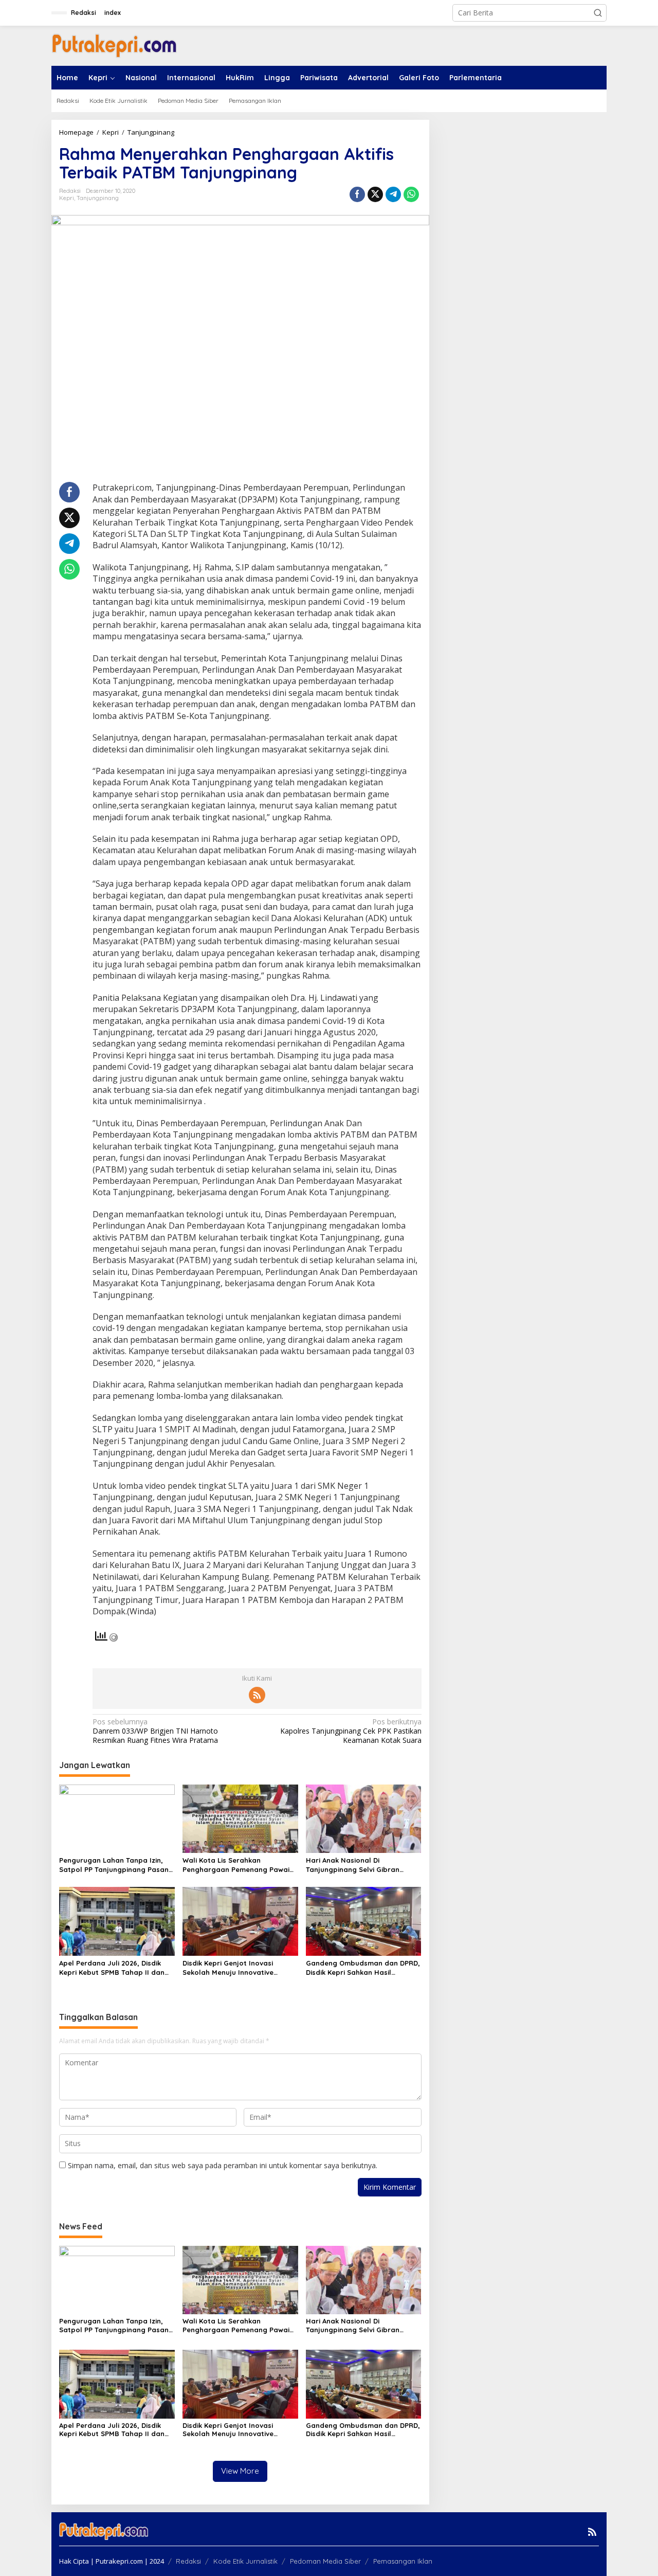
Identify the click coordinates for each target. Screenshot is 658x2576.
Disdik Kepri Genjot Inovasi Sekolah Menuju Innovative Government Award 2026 (228, 1968)
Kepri (67, 198)
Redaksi (188, 2561)
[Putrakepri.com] (114, 45)
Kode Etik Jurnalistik (245, 2561)
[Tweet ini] (375, 194)
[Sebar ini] (357, 194)
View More (240, 2471)
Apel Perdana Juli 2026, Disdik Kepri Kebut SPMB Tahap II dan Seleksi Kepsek (112, 1968)
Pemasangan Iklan (403, 2561)
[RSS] (257, 1695)
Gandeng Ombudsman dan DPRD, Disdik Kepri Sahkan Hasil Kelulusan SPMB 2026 (363, 1968)
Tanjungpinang (98, 198)
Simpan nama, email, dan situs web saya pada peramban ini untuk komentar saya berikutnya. (223, 2165)
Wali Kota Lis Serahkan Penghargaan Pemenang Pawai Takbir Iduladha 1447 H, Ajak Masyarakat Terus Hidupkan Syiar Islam (236, 1865)
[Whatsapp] (411, 194)
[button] (598, 13)
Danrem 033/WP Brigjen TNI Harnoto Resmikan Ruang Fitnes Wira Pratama (155, 1731)
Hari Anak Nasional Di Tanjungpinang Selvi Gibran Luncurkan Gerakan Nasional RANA (355, 1865)
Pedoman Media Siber (325, 2561)
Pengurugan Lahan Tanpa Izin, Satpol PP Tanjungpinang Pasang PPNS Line (116, 1865)
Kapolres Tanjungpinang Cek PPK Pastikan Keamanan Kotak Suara (351, 1731)
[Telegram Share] (393, 194)
